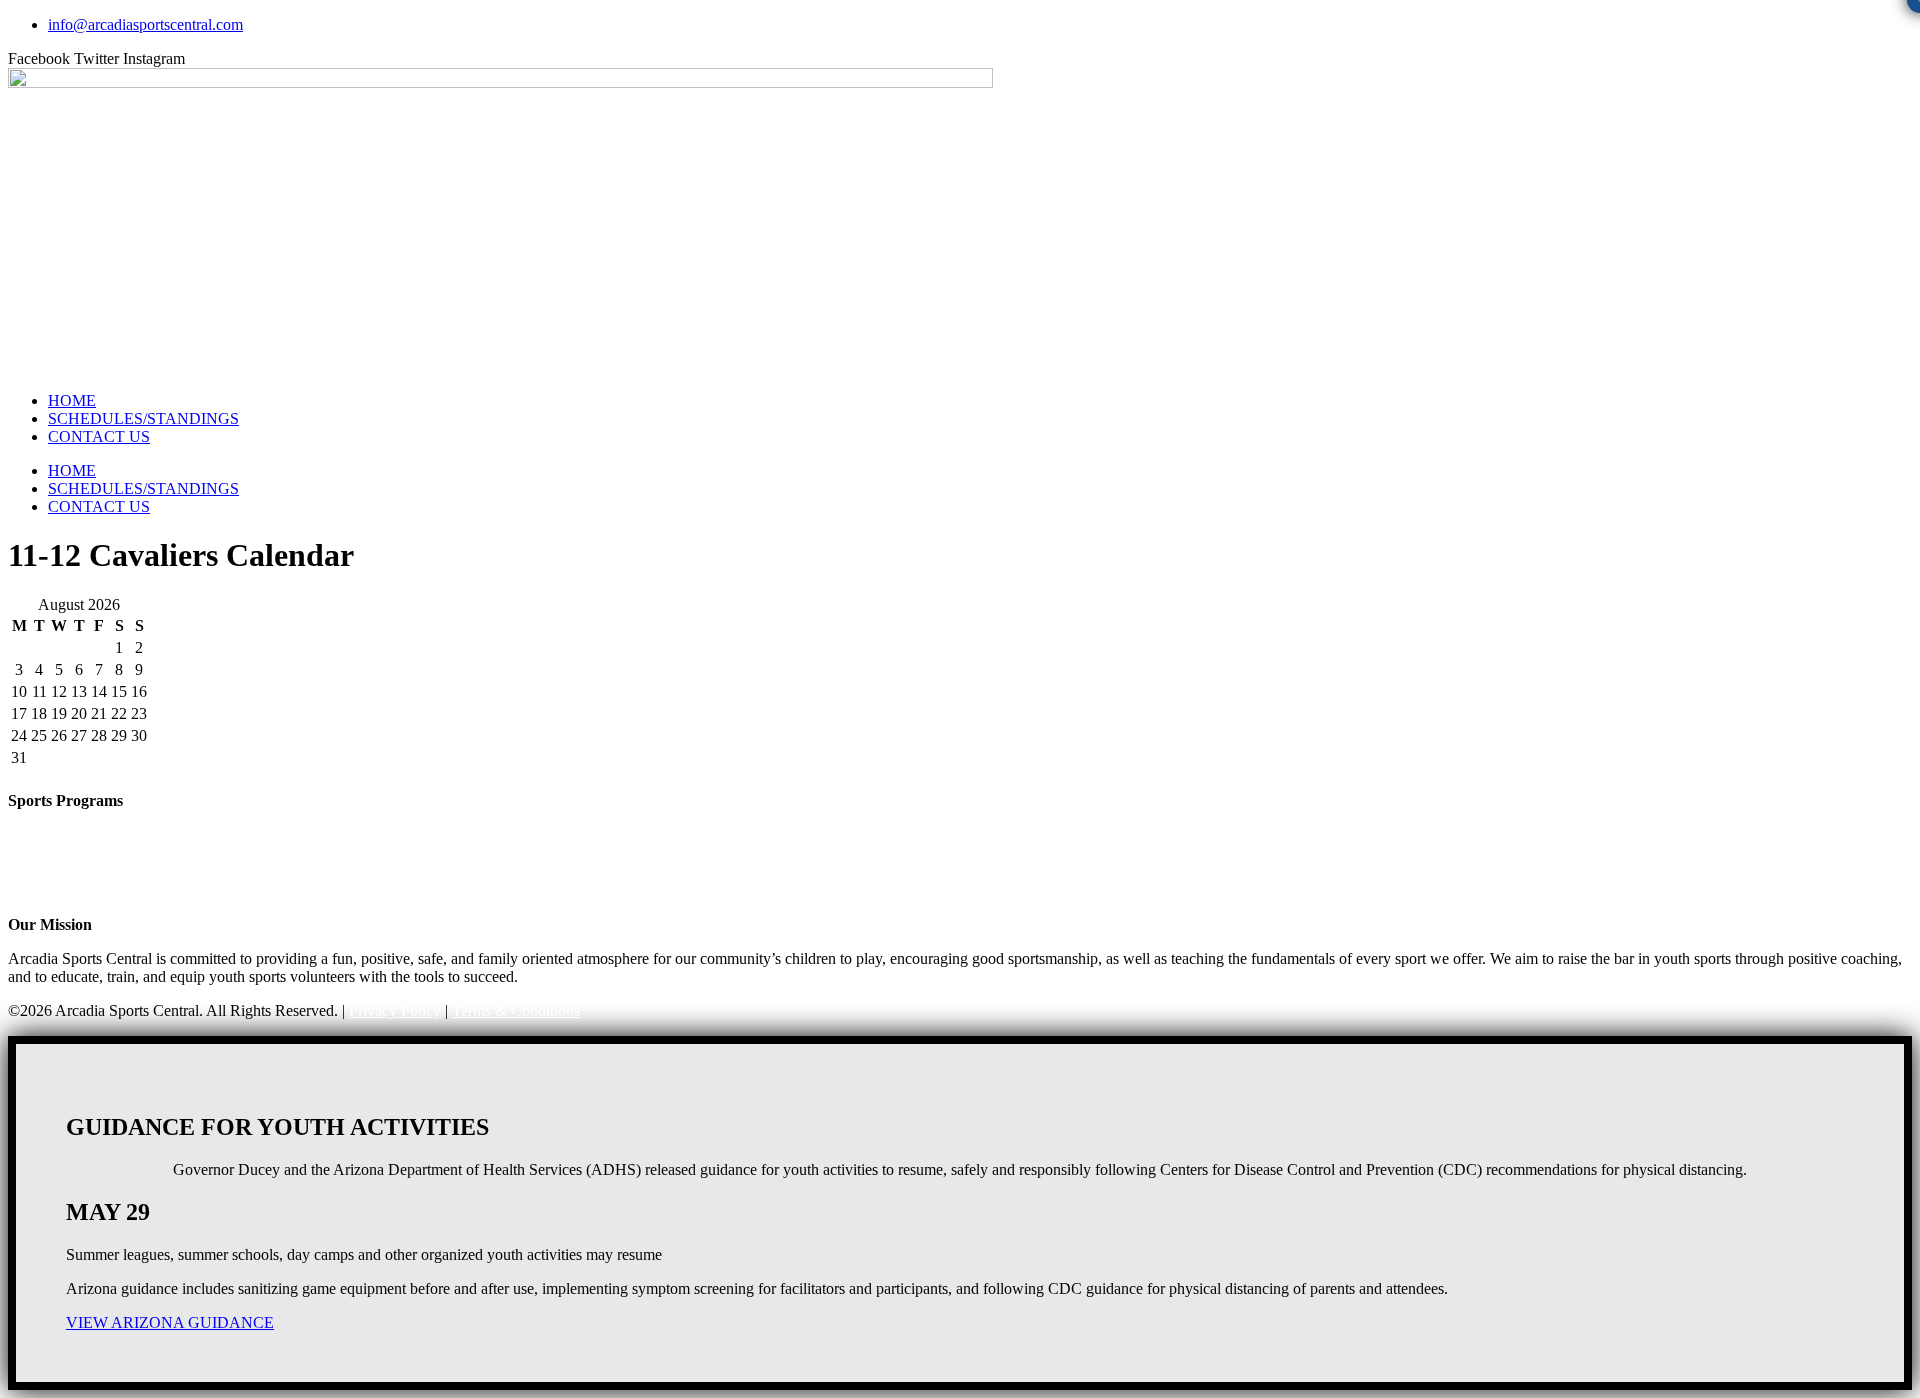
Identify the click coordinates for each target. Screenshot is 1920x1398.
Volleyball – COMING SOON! (108, 890)
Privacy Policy (395, 1010)
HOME (72, 400)
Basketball (41, 854)
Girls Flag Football (67, 836)
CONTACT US (99, 436)
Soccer (29, 872)
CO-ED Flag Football (77, 818)
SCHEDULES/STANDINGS (143, 418)
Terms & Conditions (516, 1010)
